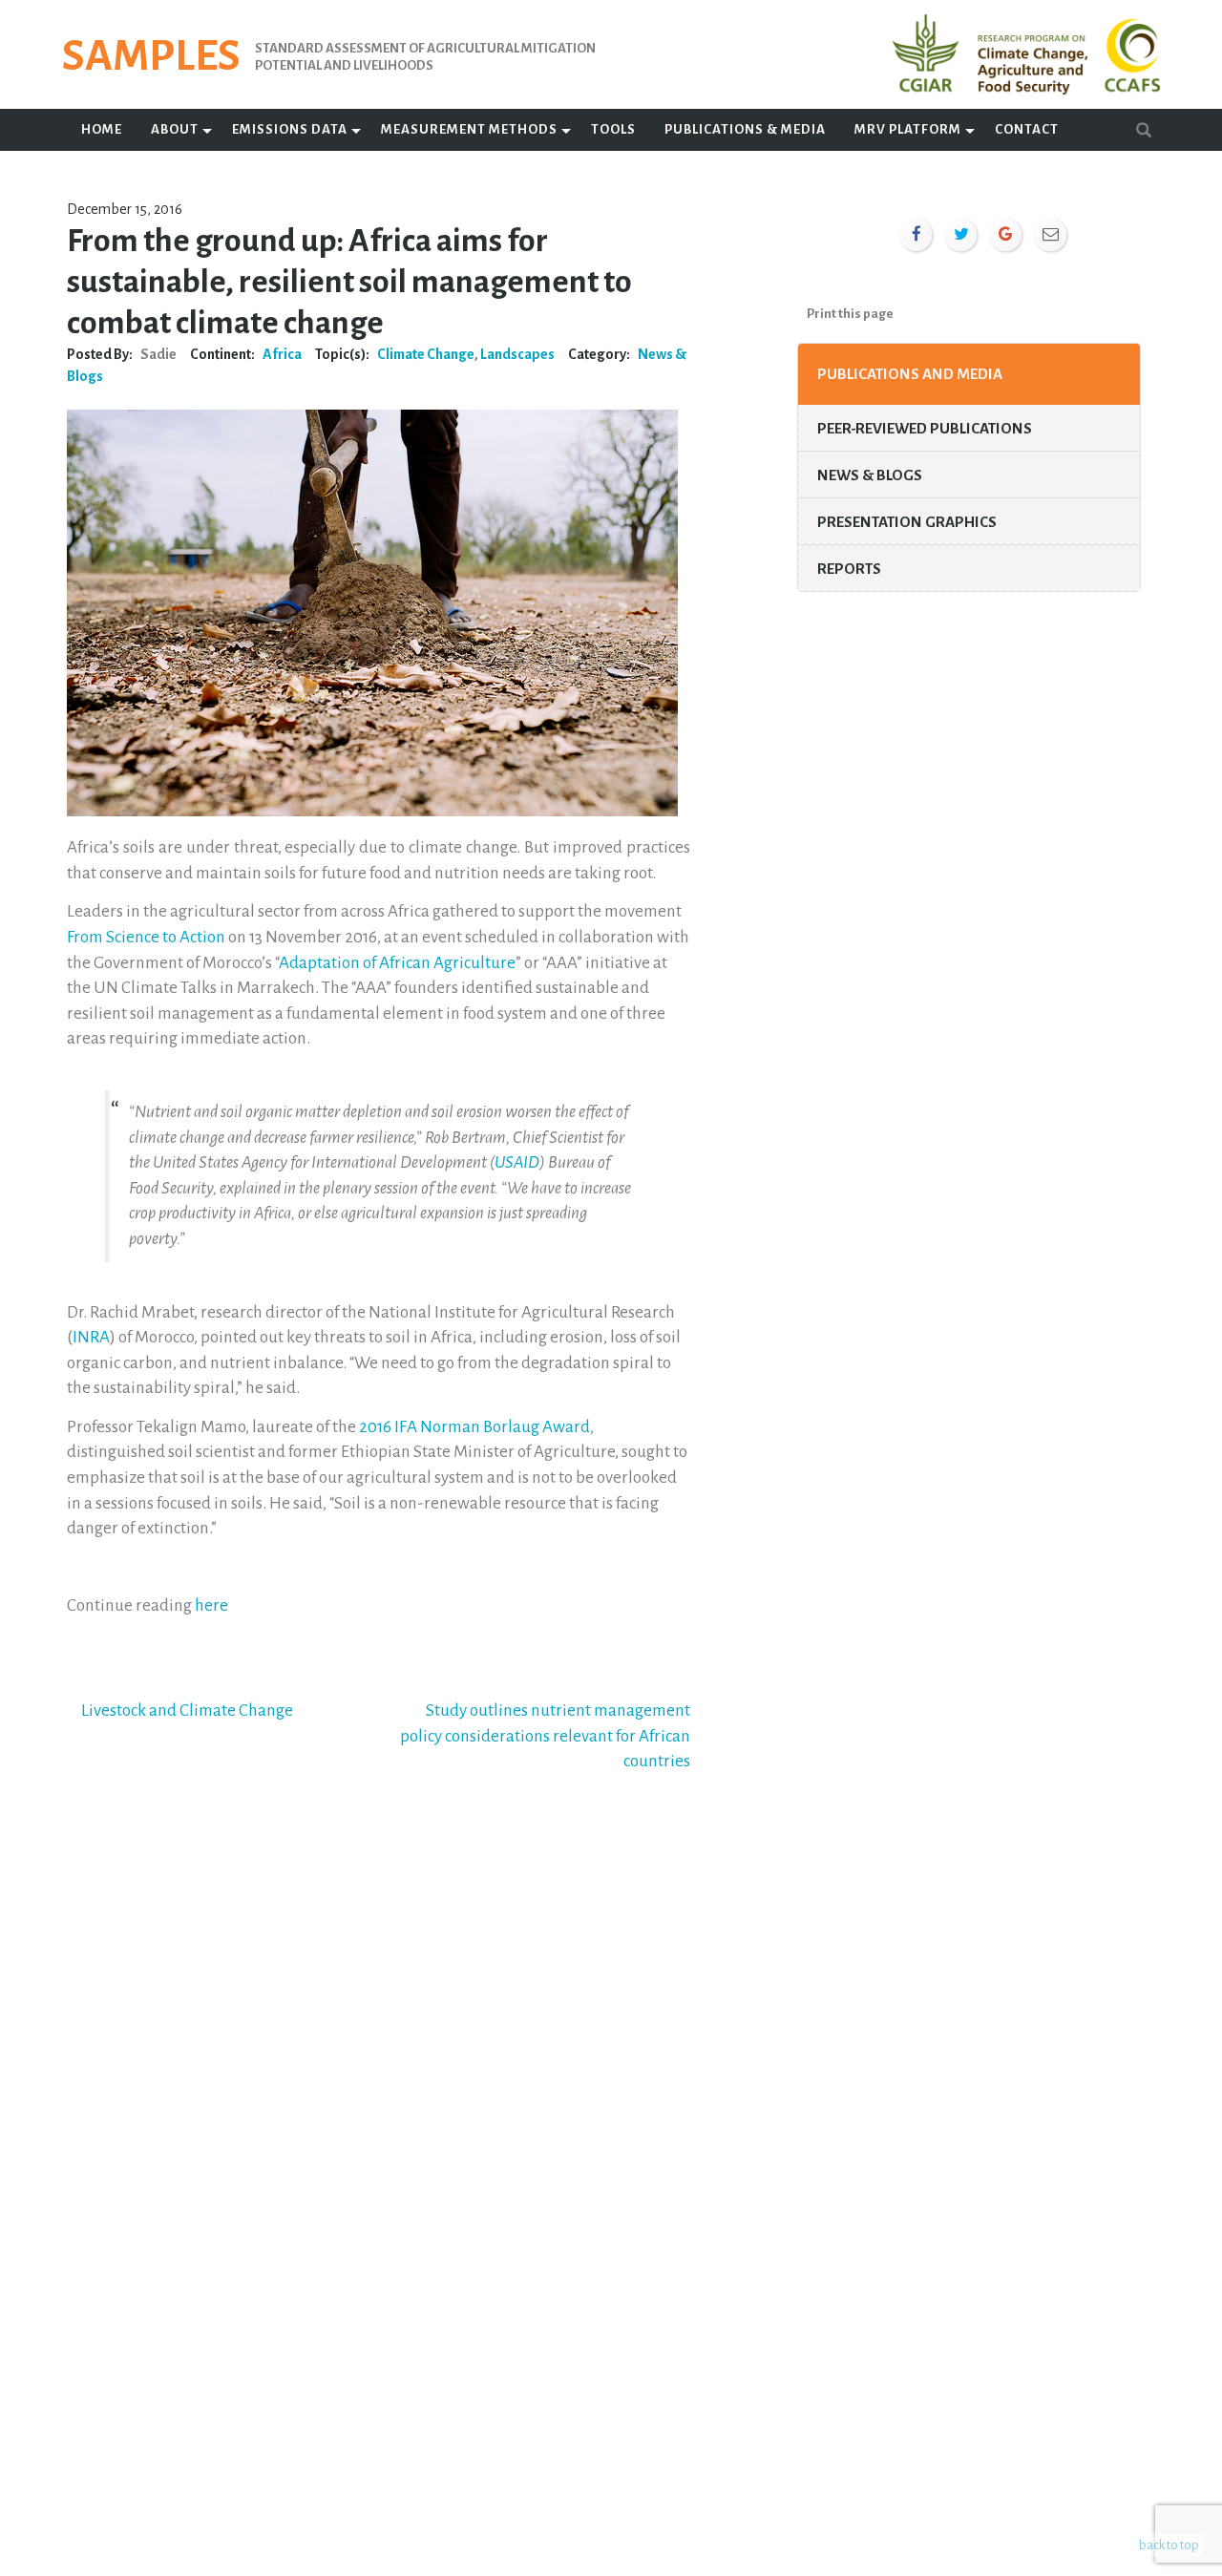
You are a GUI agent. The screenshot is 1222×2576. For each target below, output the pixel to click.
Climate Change (426, 354)
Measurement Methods (469, 129)
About (175, 129)
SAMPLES (151, 56)
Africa (282, 354)
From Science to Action (146, 937)
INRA (91, 1337)
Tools (613, 129)
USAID (517, 1162)
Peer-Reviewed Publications (925, 428)
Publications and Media (910, 374)
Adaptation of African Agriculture (397, 963)
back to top (1169, 2545)
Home (102, 129)
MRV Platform (908, 129)
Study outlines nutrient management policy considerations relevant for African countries (545, 1736)
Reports (849, 569)
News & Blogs (870, 475)
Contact (1027, 129)
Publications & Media (745, 129)
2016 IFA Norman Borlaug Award (474, 1427)
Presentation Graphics (907, 522)
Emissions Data (290, 129)
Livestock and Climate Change (187, 1710)
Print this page (850, 314)
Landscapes (517, 354)
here (211, 1605)
